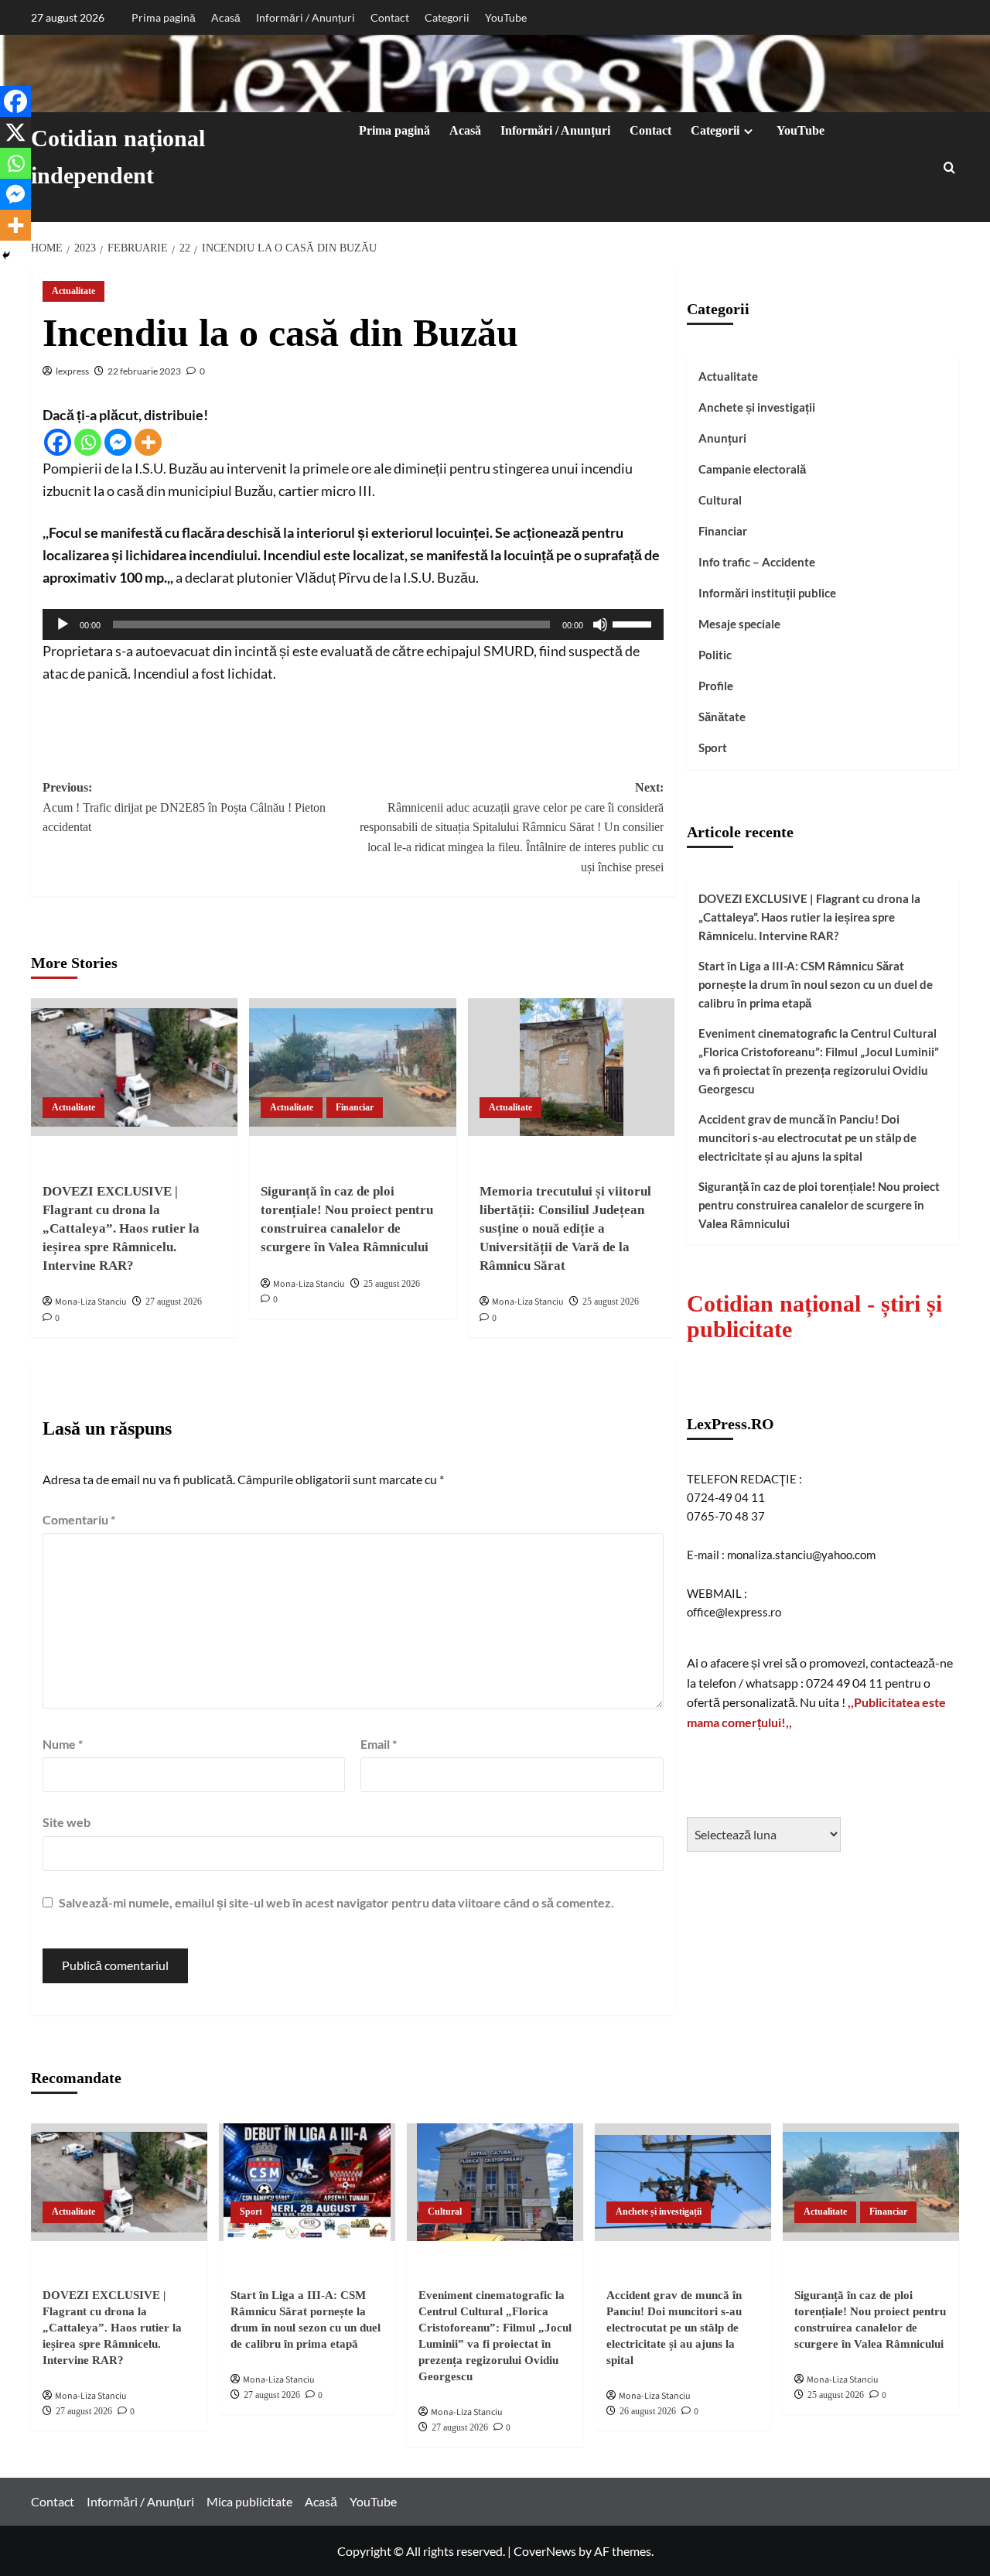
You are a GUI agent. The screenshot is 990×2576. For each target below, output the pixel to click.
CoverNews (545, 2551)
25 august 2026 (392, 1284)
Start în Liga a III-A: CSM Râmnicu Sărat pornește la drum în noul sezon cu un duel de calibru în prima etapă (816, 984)
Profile (716, 686)
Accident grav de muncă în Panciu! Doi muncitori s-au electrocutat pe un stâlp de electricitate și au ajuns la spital (807, 1137)
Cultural (720, 500)
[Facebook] (58, 442)
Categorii (447, 17)
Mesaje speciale (739, 624)
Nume (63, 1744)
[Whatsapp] (88, 442)
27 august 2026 (174, 1302)
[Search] (949, 168)
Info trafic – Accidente (757, 562)
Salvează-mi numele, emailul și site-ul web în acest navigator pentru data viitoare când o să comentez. (336, 1902)
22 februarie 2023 (144, 371)
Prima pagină (164, 17)
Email (379, 1744)
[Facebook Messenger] (118, 442)
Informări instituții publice (767, 593)
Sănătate (722, 717)
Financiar (355, 1107)
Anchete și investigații (757, 407)
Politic (715, 655)
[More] (148, 442)
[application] (353, 624)
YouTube (506, 17)
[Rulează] (63, 624)
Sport (713, 747)
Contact (390, 17)
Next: (511, 827)
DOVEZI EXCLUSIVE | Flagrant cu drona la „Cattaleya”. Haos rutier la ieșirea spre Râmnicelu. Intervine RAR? (121, 1228)
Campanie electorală (752, 469)
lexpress (72, 371)
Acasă (226, 17)
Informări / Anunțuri (306, 17)
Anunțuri (722, 438)
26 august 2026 (648, 2411)
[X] (15, 132)
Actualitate (73, 291)
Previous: (184, 807)
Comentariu (79, 1519)
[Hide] (6, 255)
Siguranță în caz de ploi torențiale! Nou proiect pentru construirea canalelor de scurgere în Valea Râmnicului (819, 1204)
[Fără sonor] (600, 624)
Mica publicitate (249, 2501)
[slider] (634, 623)
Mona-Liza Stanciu (91, 1302)
